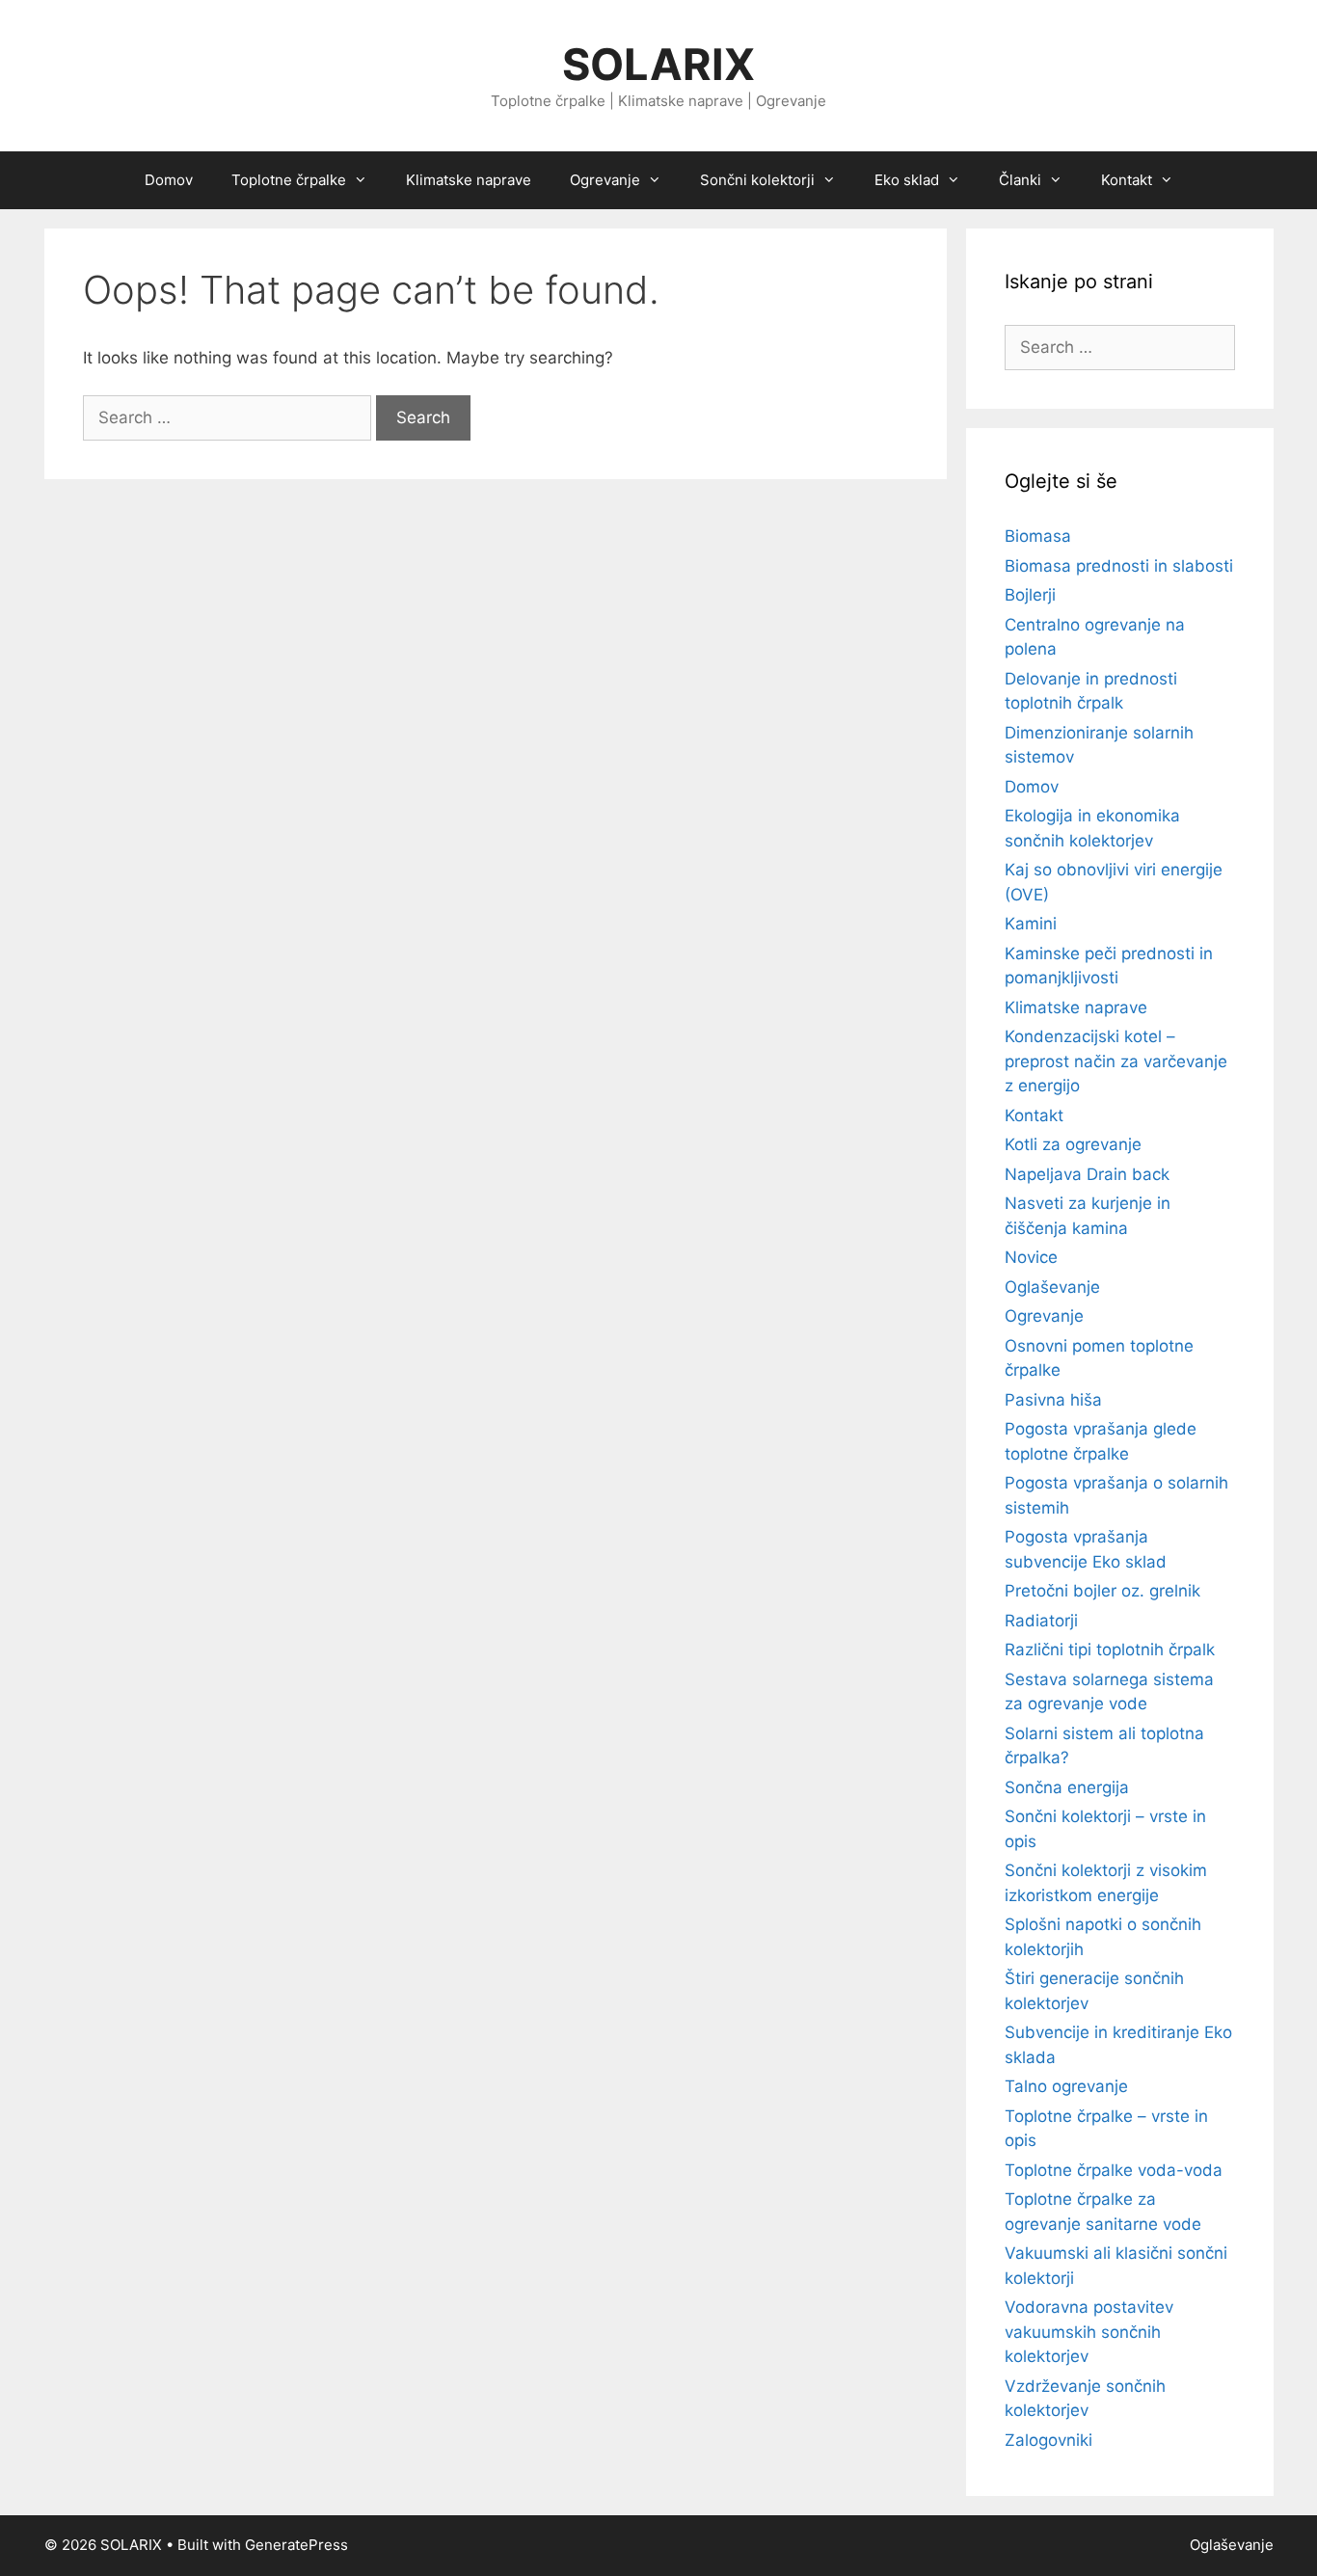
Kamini (1031, 924)
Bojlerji (1030, 595)
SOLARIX (658, 64)
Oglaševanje (1052, 1287)
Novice (1031, 1257)
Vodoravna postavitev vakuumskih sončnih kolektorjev (1089, 2332)
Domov (169, 180)
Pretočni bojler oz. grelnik (1102, 1591)
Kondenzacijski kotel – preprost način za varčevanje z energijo (1116, 1061)
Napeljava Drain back (1087, 1174)
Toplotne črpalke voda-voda (1114, 2170)
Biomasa (1038, 536)
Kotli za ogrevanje (1073, 1144)
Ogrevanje (1044, 1316)
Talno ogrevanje (1066, 2086)
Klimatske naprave (469, 180)
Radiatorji (1041, 1621)
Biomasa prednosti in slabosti (1119, 566)
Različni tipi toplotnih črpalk (1110, 1650)
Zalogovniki (1048, 2440)
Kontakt (1034, 1115)
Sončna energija (1067, 1787)
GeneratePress (296, 2545)
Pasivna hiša (1053, 1400)
